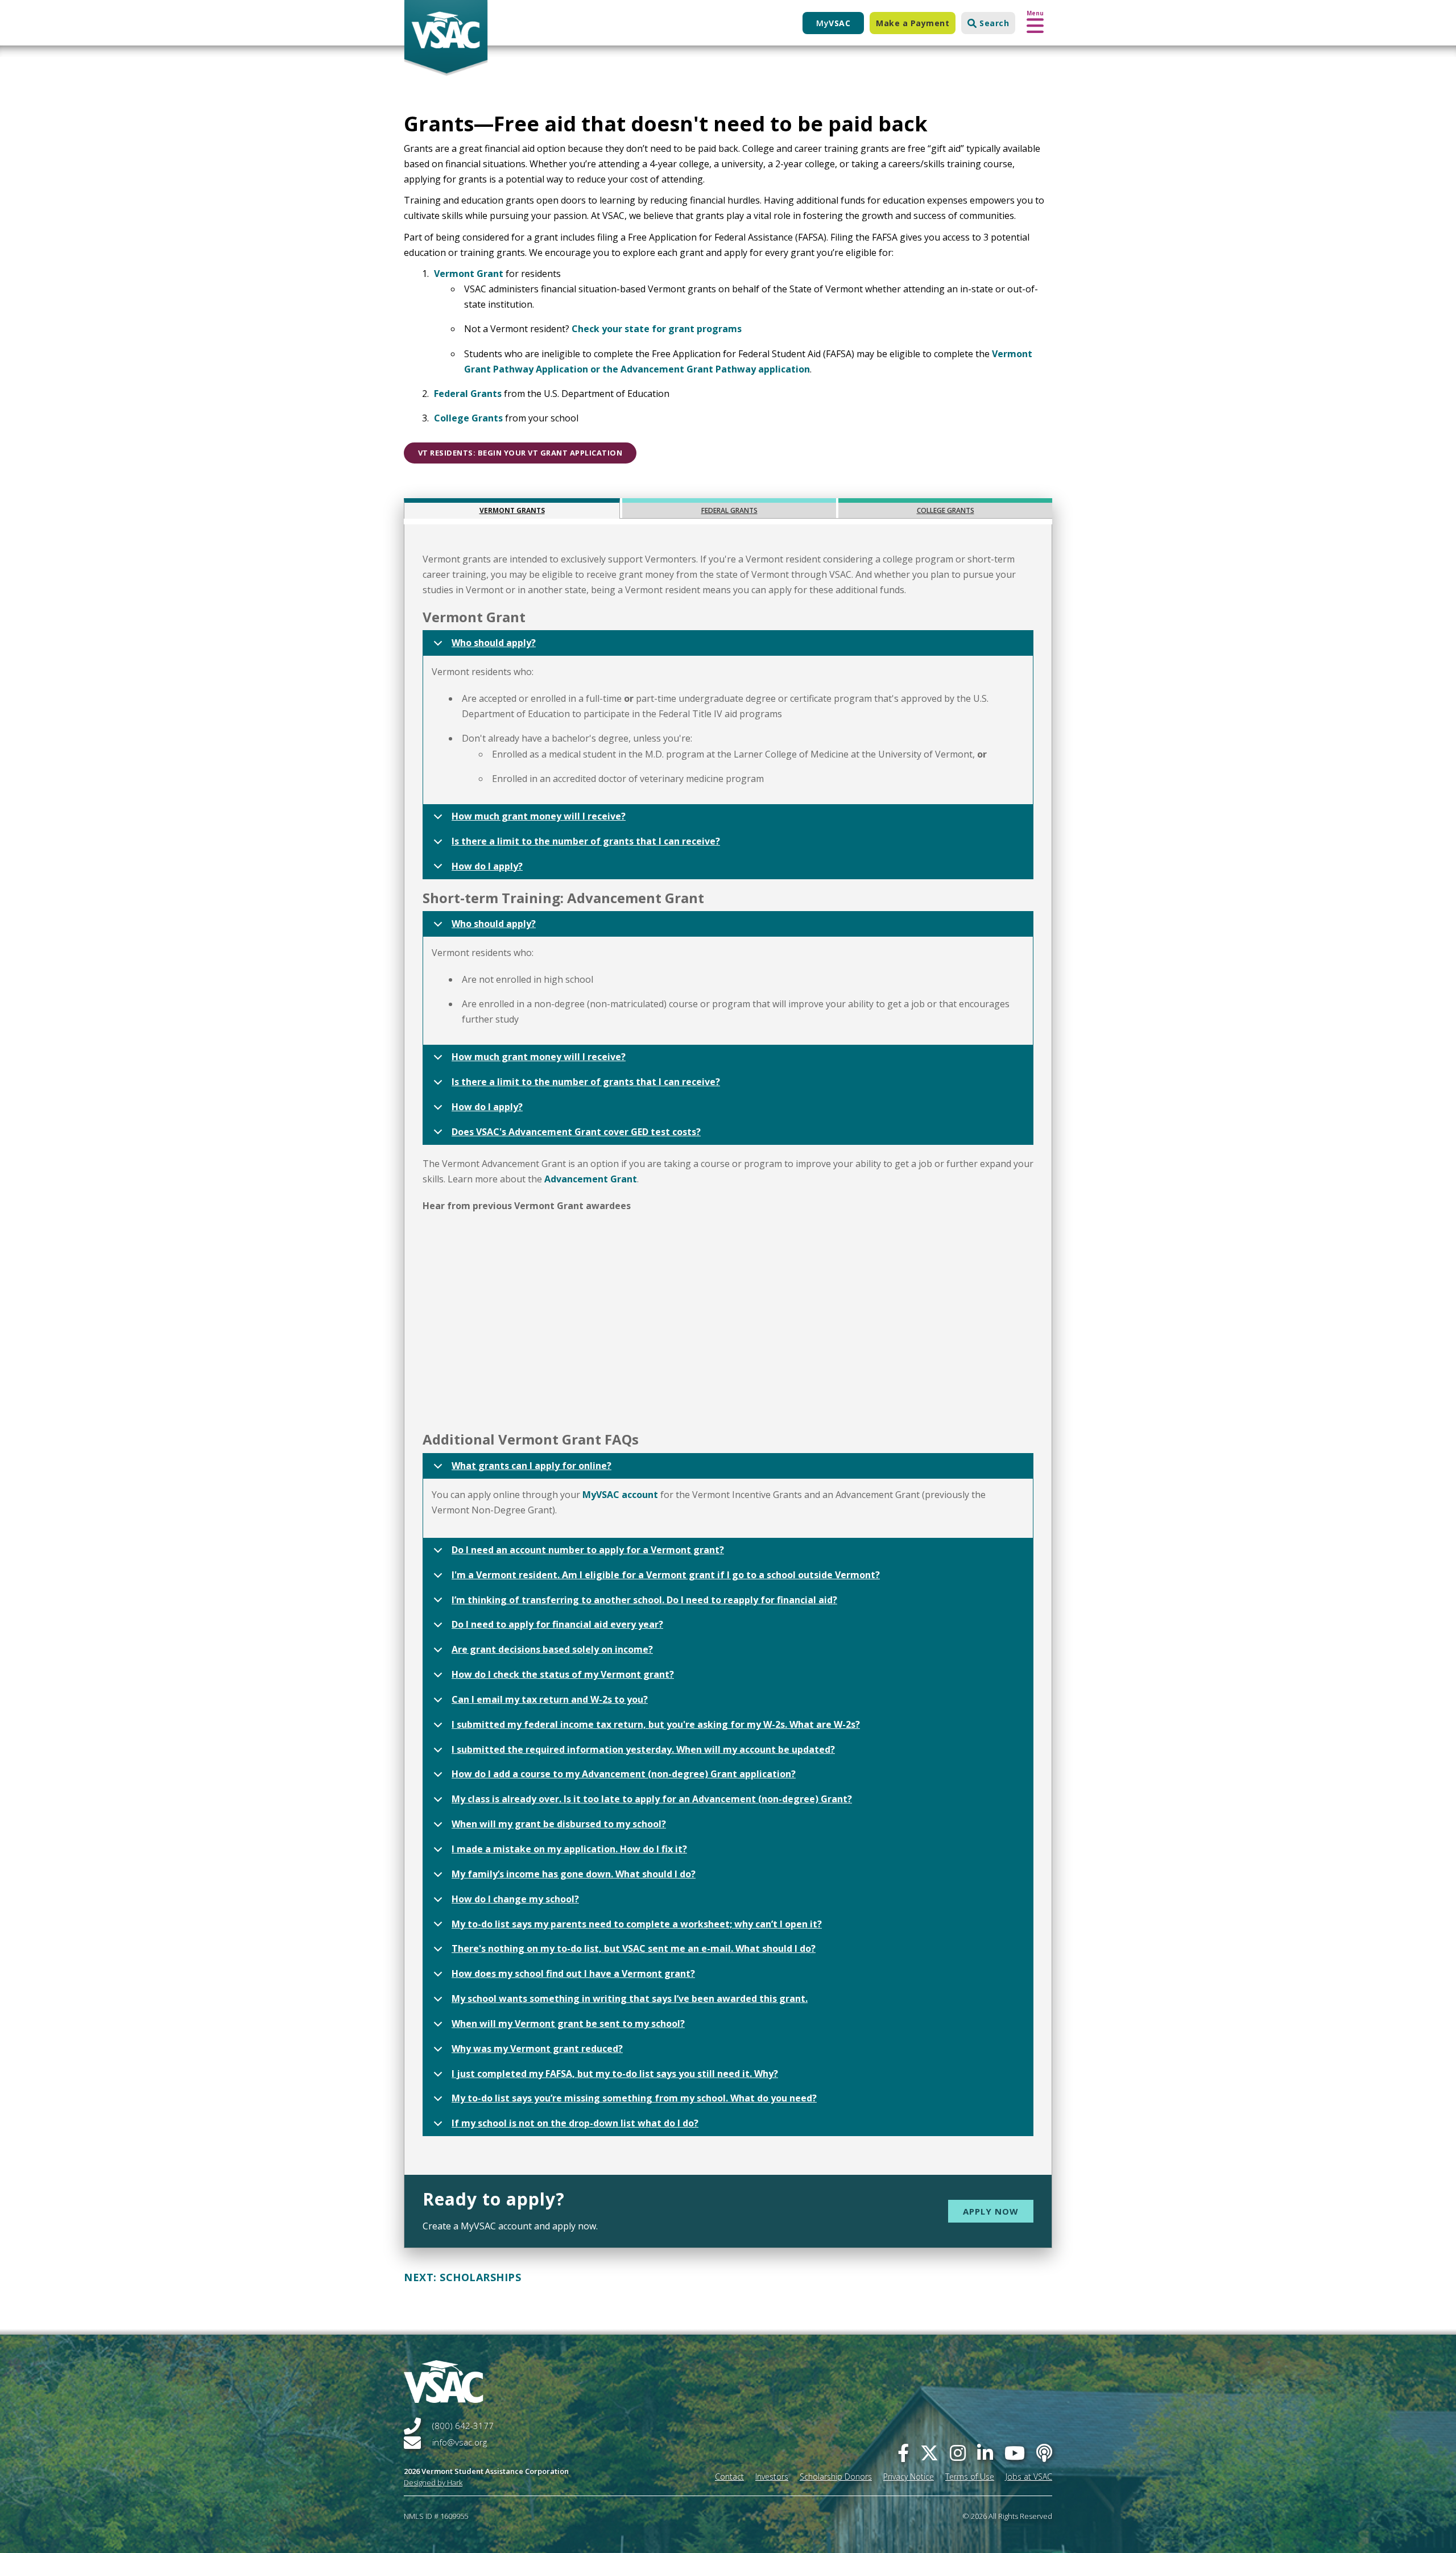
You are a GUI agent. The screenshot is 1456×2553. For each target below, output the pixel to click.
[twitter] (929, 2453)
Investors (772, 2477)
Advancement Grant (591, 1179)
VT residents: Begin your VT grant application (520, 453)
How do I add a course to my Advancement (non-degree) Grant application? (624, 1774)
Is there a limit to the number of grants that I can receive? (586, 841)
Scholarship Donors (836, 2477)
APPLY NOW (991, 2211)
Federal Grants (468, 394)
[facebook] (903, 2453)
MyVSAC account (620, 1495)
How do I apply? (487, 866)
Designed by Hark (433, 2482)
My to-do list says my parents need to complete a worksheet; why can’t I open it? (637, 1924)
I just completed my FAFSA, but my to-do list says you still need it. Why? (615, 2074)
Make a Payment (913, 23)
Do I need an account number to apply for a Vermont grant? (588, 1550)
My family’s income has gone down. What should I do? (574, 1874)
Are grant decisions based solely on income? (552, 1649)
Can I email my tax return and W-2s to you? (550, 1699)
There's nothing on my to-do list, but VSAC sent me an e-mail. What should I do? (634, 1948)
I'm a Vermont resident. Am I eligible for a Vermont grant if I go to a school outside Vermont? (666, 1575)
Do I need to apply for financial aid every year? (557, 1624)
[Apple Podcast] (1044, 2453)
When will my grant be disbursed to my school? (559, 1824)
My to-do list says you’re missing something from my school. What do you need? (634, 2098)
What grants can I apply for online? (531, 1466)
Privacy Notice (909, 2477)
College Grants (468, 418)
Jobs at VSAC (1029, 2477)
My (833, 23)
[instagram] (958, 2453)
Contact (729, 2477)
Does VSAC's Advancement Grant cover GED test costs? (576, 1132)
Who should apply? (494, 643)
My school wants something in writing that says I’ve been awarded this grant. (630, 1998)
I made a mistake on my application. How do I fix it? (569, 1849)
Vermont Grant (469, 274)
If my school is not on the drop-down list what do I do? (575, 2123)
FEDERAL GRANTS (729, 510)
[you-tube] (1015, 2453)
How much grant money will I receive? (539, 816)
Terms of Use (970, 2477)
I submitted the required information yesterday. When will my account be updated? (643, 1749)
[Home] (446, 38)
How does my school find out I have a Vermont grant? (573, 1973)
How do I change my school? (515, 1899)
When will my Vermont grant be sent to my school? (568, 2024)
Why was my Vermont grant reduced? (537, 2049)
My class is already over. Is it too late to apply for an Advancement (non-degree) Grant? (652, 1799)
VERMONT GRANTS (512, 510)
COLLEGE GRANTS (946, 510)
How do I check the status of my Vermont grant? (563, 1674)
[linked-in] (985, 2453)
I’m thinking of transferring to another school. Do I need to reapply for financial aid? (644, 1600)
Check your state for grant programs (657, 329)
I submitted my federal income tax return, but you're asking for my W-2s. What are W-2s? (656, 1724)
